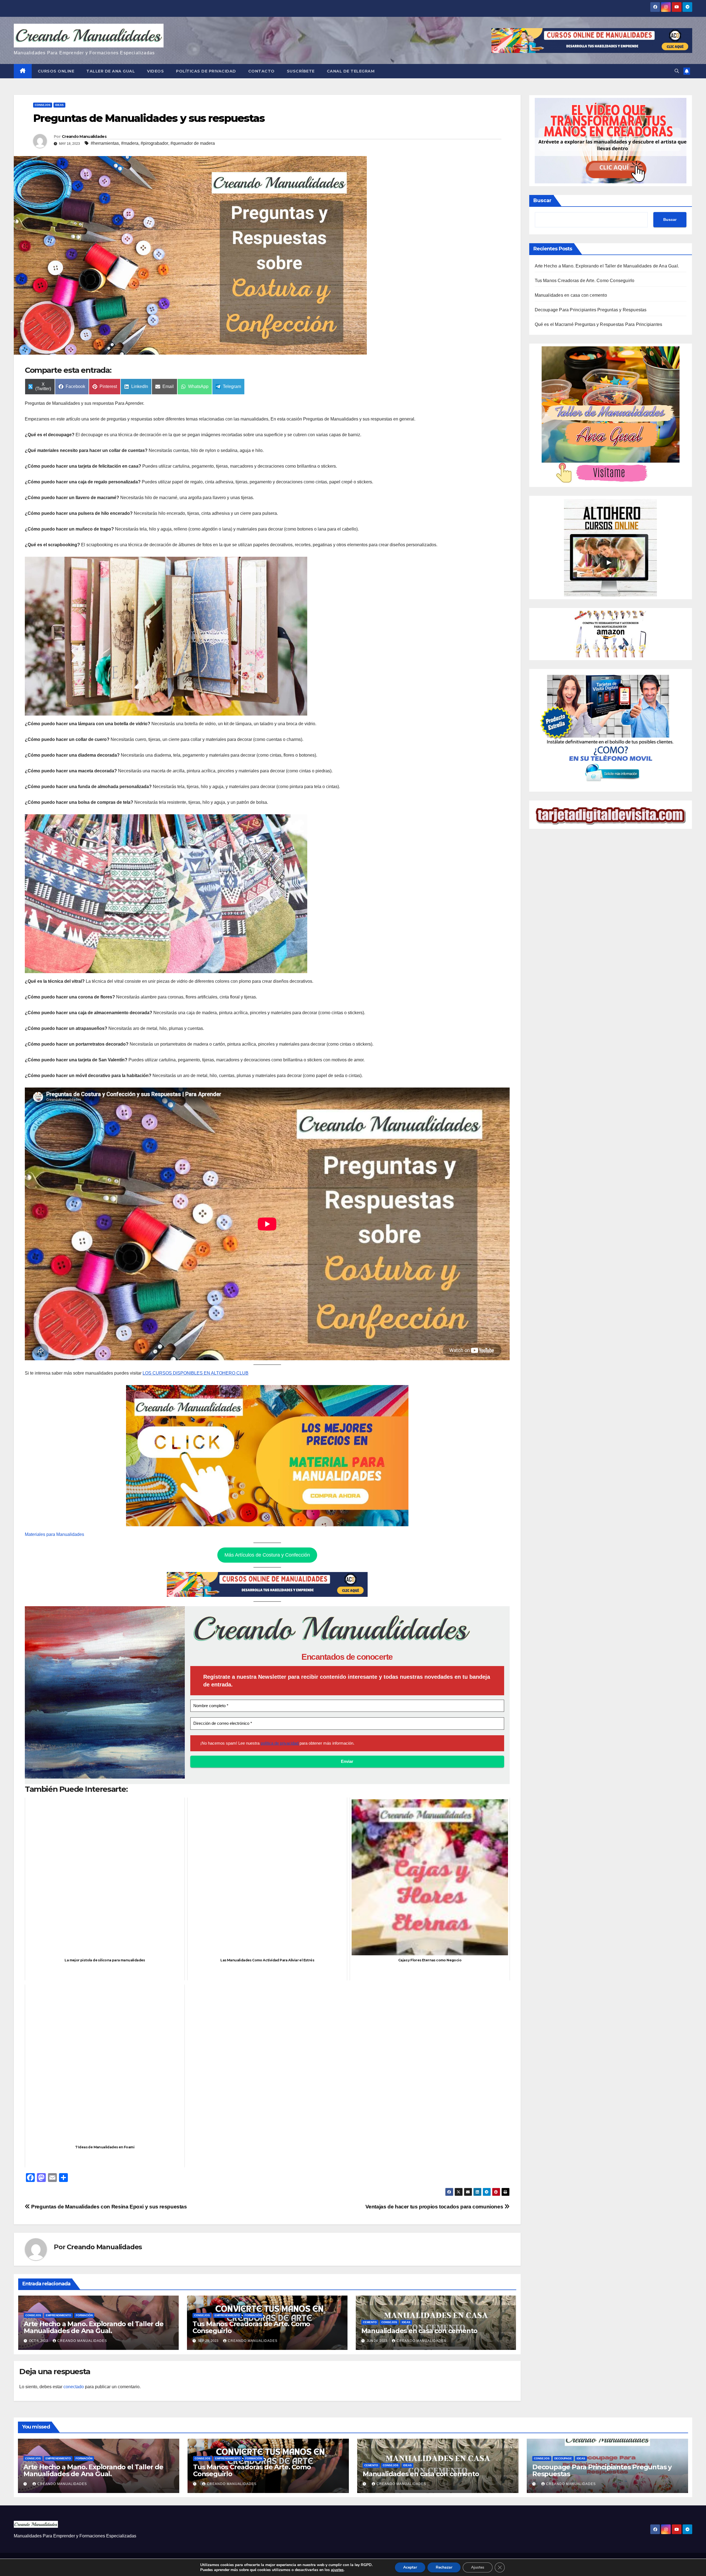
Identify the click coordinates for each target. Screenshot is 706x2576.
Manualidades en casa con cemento (419, 2331)
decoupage (563, 2458)
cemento (370, 2322)
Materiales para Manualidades (54, 1534)
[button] (677, 71)
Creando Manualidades (84, 136)
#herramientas (105, 143)
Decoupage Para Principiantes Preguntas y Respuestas (591, 310)
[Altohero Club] (610, 547)
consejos (43, 105)
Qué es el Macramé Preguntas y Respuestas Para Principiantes (599, 324)
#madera (130, 143)
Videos (155, 71)
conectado (74, 2387)
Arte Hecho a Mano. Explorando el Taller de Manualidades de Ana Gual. (94, 2327)
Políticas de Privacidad (206, 71)
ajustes (337, 2570)
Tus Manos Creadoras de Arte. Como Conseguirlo (251, 2327)
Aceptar (410, 2567)
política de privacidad (280, 1743)
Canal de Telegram (351, 71)
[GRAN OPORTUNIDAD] (611, 140)
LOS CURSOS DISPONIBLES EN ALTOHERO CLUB (196, 1373)
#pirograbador (154, 143)
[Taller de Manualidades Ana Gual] (611, 415)
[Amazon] (611, 634)
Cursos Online (56, 71)
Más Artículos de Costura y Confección (267, 1555)
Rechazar (444, 2567)
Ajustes (478, 2567)
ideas (59, 105)
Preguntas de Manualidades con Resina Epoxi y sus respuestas (109, 2207)
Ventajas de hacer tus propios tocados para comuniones (435, 2207)
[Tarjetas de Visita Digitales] (611, 730)
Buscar (542, 200)
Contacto (261, 71)
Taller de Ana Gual (111, 71)
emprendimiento (58, 2315)
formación (84, 2315)
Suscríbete (301, 71)
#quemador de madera (193, 143)
